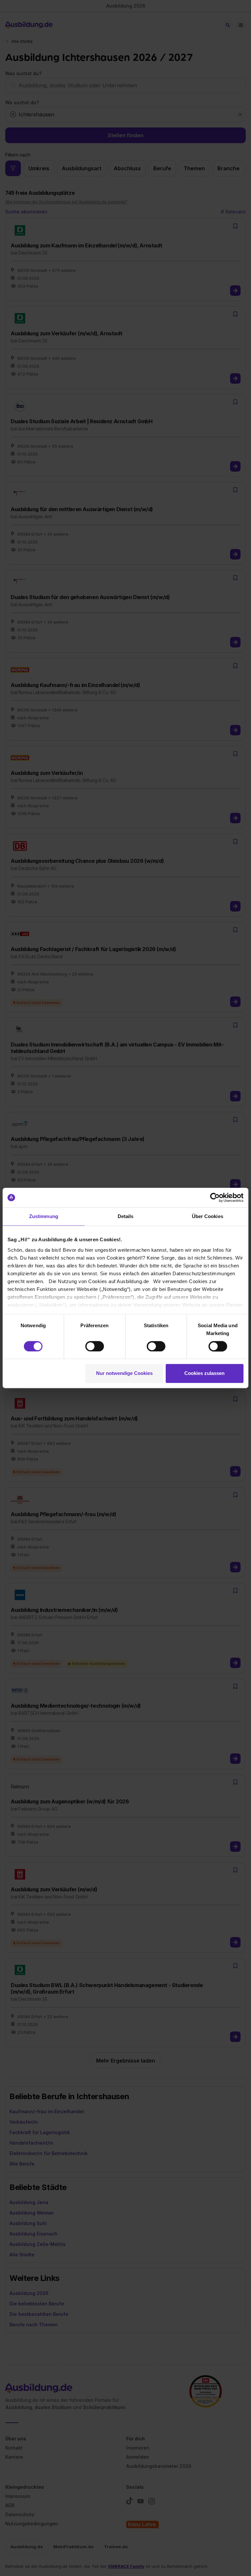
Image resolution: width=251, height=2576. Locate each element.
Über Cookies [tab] (208, 1216)
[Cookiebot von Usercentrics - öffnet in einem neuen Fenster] (215, 1197)
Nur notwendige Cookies (124, 1373)
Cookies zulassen (204, 1373)
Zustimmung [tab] (44, 1216)
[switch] (95, 1346)
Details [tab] (126, 1216)
